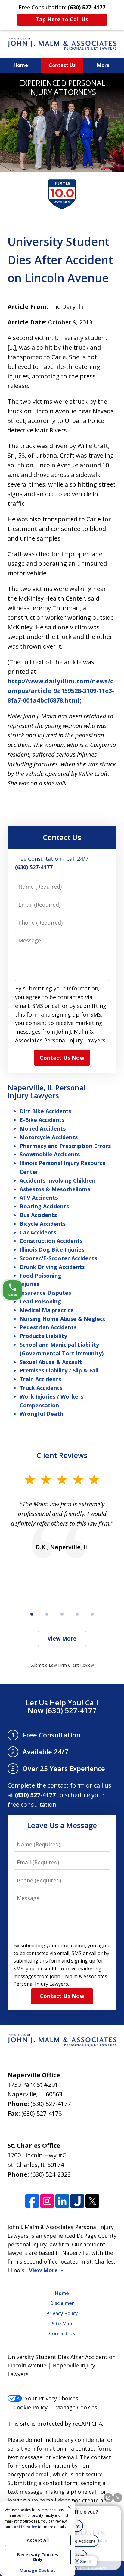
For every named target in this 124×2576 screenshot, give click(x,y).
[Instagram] (47, 2201)
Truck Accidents (41, 1388)
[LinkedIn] (62, 2201)
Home (21, 65)
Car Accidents (38, 1232)
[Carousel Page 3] (62, 1614)
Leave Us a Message (62, 1825)
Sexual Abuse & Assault (51, 1362)
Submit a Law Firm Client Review (62, 1665)
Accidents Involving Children (57, 1180)
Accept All (38, 2540)
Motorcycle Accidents (49, 1137)
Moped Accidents (43, 1128)
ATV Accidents (39, 1198)
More (103, 65)
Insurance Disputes (45, 1293)
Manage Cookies (76, 2407)
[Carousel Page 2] (47, 1614)
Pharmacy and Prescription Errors (65, 1146)
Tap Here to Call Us (62, 19)
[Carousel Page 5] (92, 1614)
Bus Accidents (38, 1215)
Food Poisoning (40, 1276)
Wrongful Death (41, 1414)
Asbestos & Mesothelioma (55, 1189)
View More (62, 1638)
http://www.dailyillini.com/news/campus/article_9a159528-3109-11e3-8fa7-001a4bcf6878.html (61, 691)
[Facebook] (32, 2201)
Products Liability (43, 1336)
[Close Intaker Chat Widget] (118, 2498)
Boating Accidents (44, 1206)
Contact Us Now (62, 1058)
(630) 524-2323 (51, 2174)
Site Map (62, 2324)
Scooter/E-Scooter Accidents (58, 1258)
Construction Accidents (51, 1241)
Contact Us (62, 65)
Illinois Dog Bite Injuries (52, 1249)
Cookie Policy (31, 2407)
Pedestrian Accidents (48, 1327)
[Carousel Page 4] (77, 1614)
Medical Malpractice (47, 1310)
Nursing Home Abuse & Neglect (62, 1319)
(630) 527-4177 (51, 2104)
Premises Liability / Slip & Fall (59, 1370)
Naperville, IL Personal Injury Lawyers (47, 1091)
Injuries (29, 1284)
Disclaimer (62, 2303)
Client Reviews (62, 1455)
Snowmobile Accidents (50, 1154)
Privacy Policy (62, 2313)
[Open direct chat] (108, 2498)
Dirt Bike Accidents (45, 1111)
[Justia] (77, 2201)
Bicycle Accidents (43, 1224)
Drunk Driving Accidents (52, 1267)
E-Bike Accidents (42, 1120)
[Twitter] (92, 2201)
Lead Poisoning (40, 1301)
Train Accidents (40, 1379)
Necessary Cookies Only (38, 2557)
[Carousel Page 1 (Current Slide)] (32, 1614)
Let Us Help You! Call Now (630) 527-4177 (62, 1706)
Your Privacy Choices (52, 2398)
